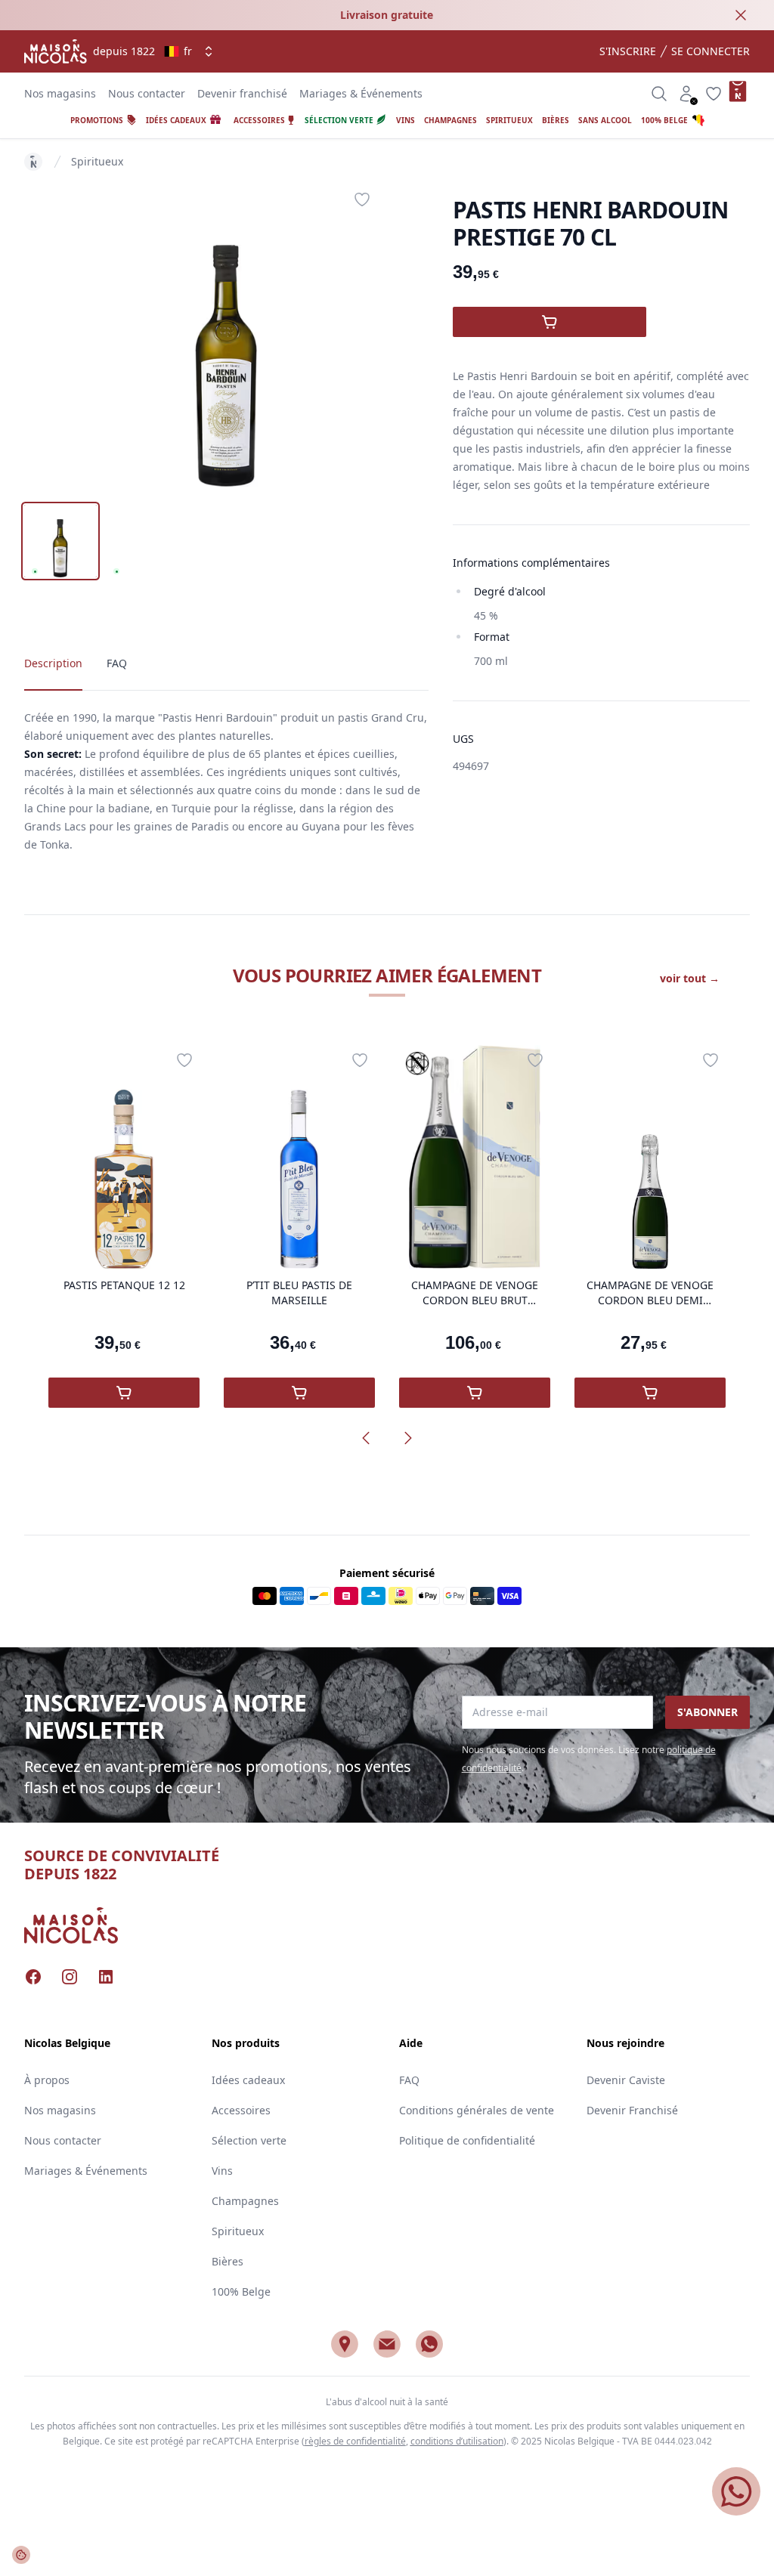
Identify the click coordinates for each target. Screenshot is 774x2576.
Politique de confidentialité (467, 2140)
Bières (228, 2261)
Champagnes (245, 2201)
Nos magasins (60, 93)
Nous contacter (147, 93)
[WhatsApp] (429, 2344)
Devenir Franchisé (632, 2110)
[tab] (60, 541)
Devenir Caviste (626, 2080)
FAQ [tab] (117, 663)
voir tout (690, 978)
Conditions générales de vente (477, 2110)
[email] (387, 2344)
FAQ (409, 2080)
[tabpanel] (226, 336)
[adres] (345, 2344)
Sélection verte (249, 2140)
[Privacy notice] (21, 2555)
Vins (222, 2171)
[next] (408, 1438)
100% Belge (241, 2291)
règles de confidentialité (355, 2441)
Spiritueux (97, 161)
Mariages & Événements (361, 93)
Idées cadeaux (248, 2080)
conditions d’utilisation (457, 2441)
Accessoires (241, 2110)
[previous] (366, 1438)
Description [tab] (53, 663)
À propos (47, 2080)
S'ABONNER (707, 1712)
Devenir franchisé (242, 93)
